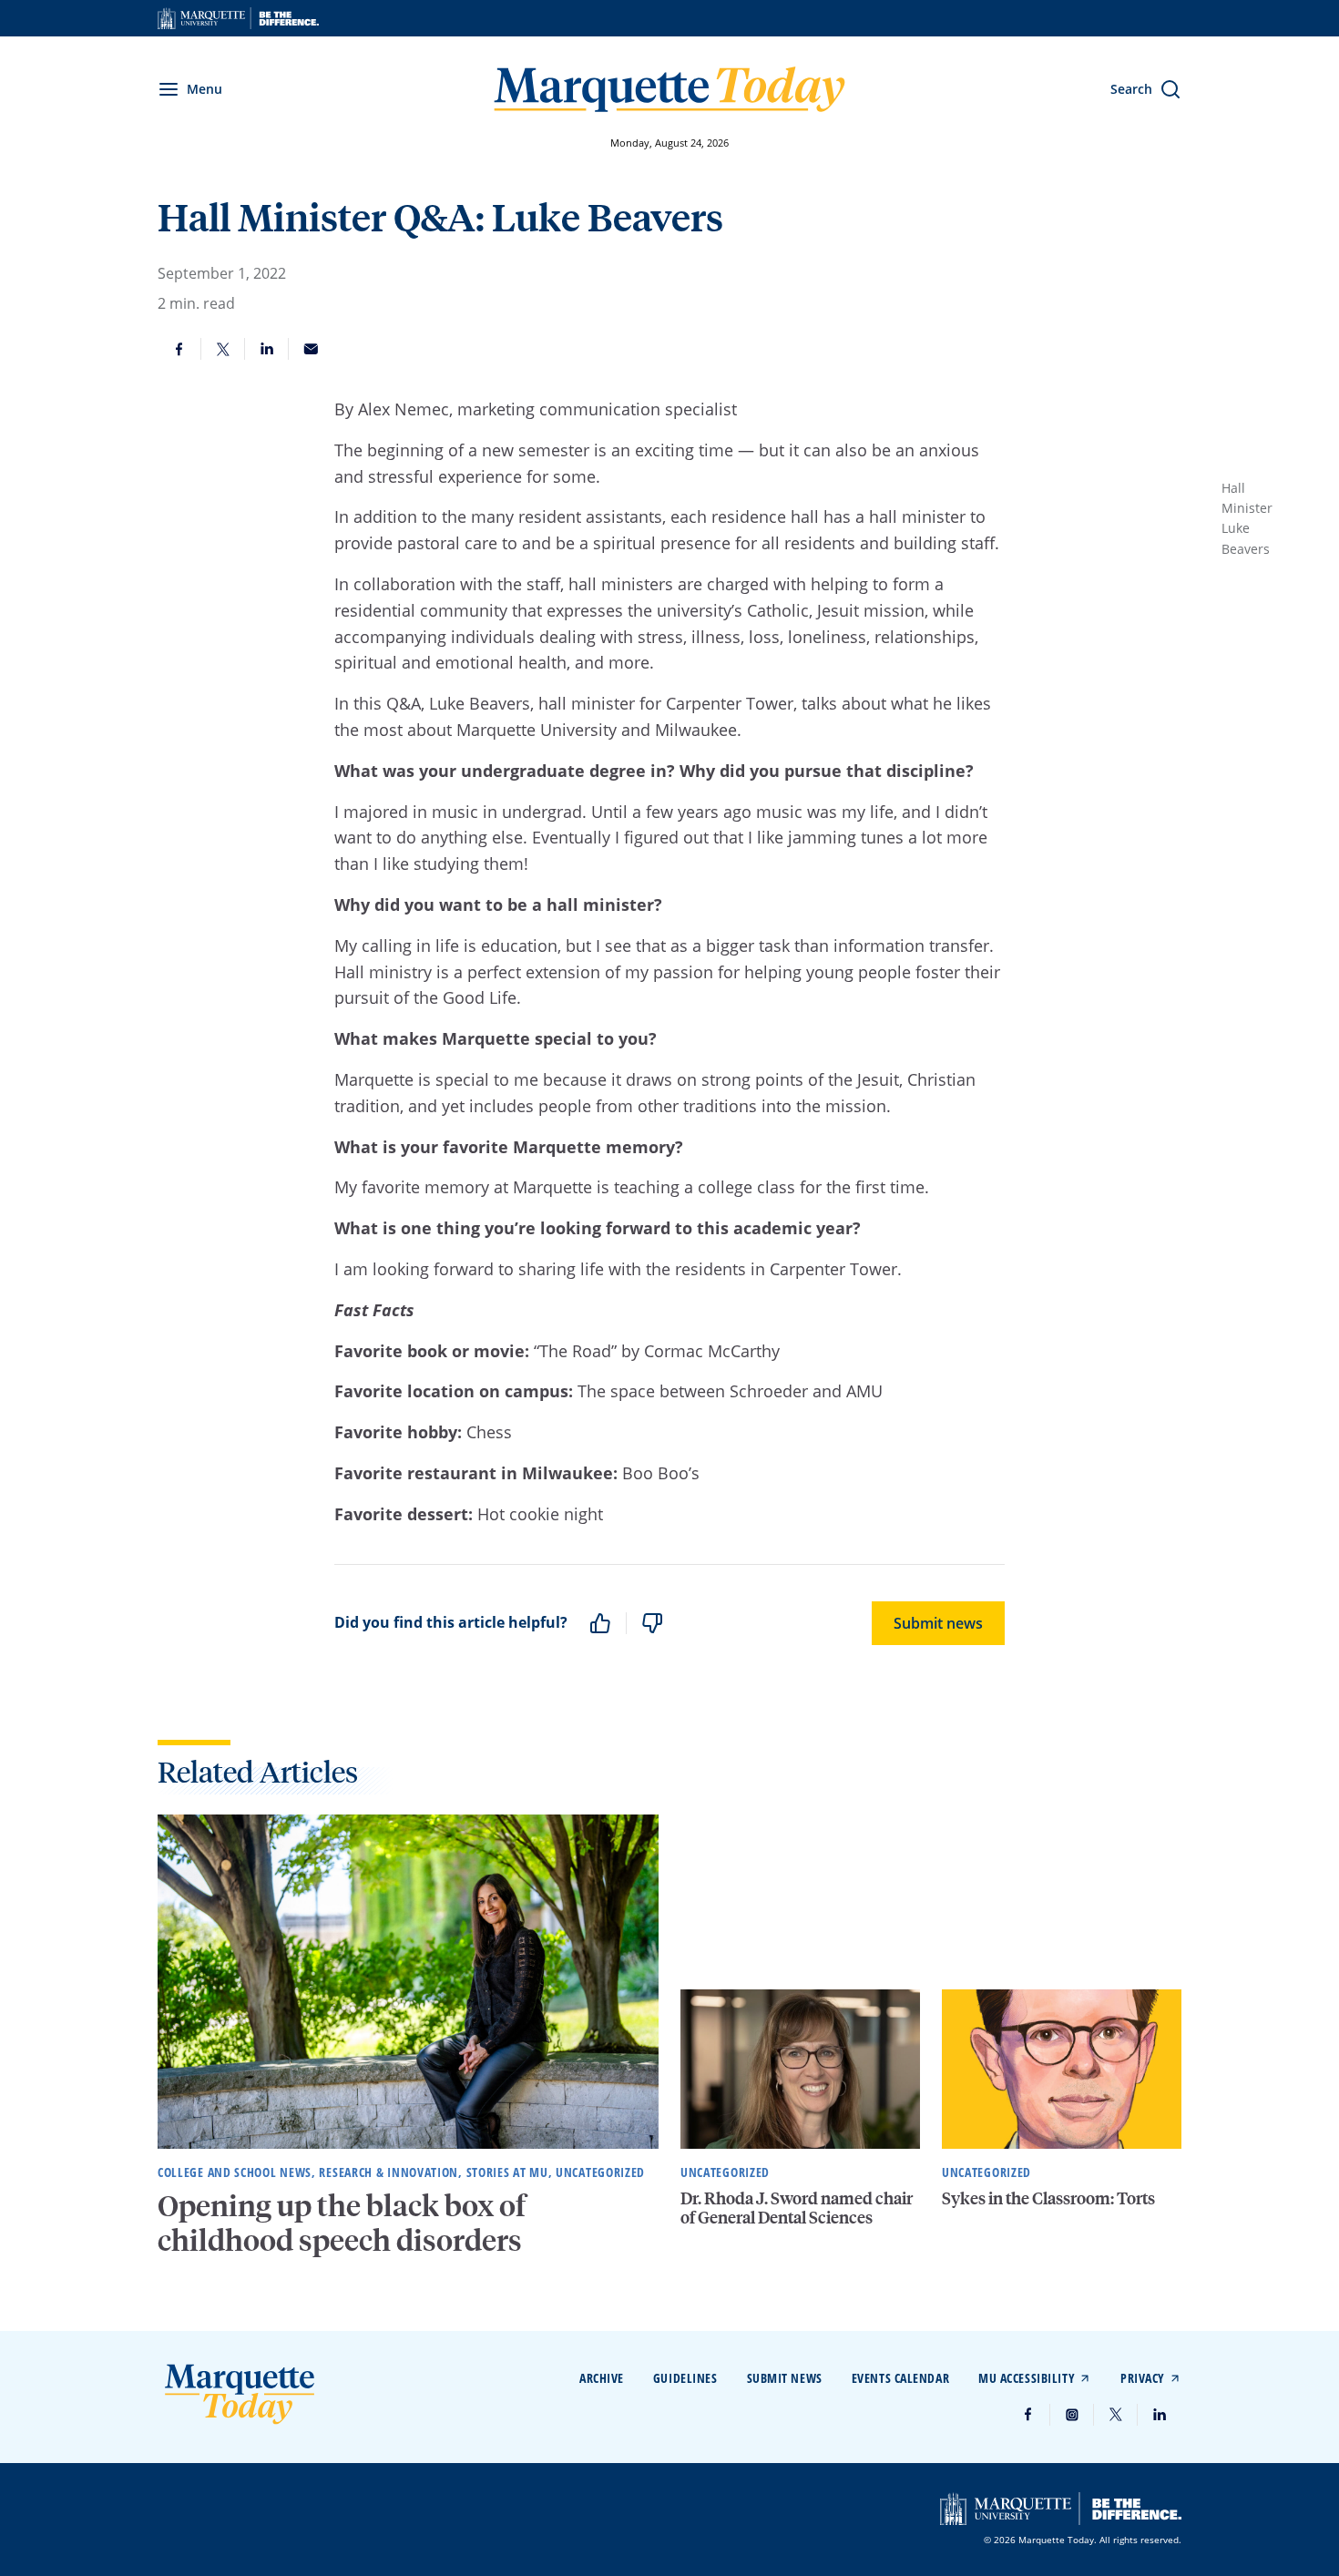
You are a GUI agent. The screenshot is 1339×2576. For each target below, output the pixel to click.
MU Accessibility (1027, 2378)
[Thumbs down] (652, 1623)
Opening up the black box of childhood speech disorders (342, 2223)
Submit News (785, 2378)
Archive (602, 2378)
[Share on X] (223, 349)
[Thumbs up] (600, 1623)
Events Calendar (900, 2378)
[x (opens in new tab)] (1116, 2415)
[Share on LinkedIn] (267, 349)
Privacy (1143, 2378)
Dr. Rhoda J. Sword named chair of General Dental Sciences (797, 2208)
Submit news (938, 1623)
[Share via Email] (311, 349)
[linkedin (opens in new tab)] (1160, 2415)
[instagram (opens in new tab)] (1072, 2415)
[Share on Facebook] (179, 349)
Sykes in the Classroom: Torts (1048, 2198)
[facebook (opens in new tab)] (1028, 2415)
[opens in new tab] (238, 18)
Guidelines (685, 2378)
